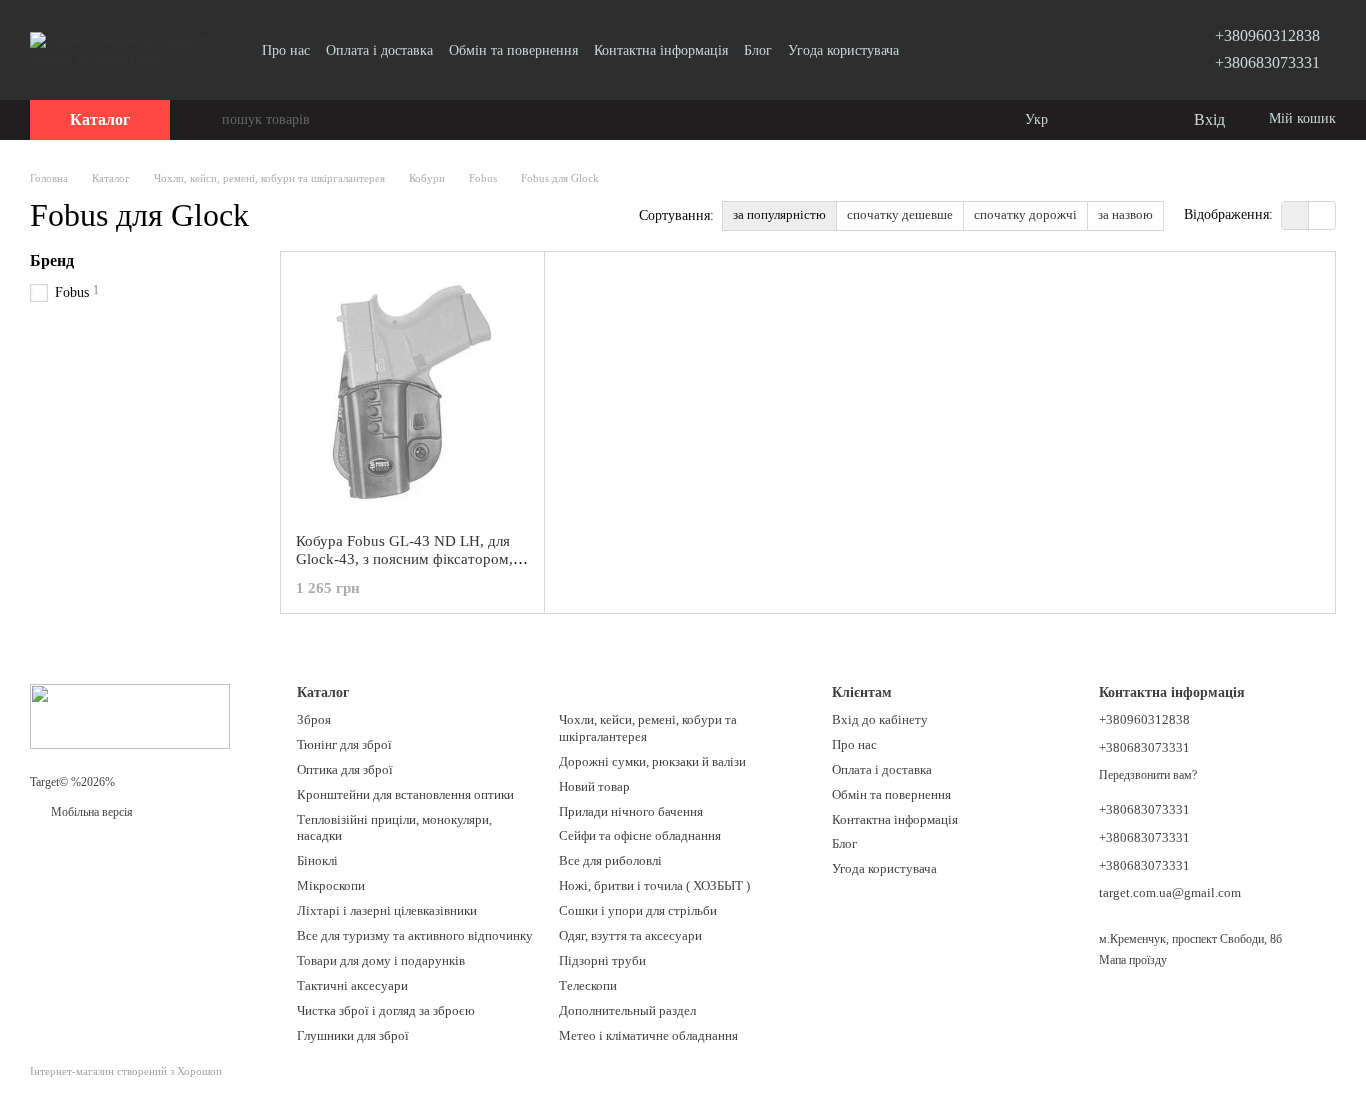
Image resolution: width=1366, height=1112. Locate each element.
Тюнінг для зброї (344, 744)
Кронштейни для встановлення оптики (405, 794)
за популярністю (779, 214)
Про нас (286, 50)
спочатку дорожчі (1025, 214)
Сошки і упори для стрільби (638, 910)
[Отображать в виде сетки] (1295, 215)
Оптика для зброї (345, 769)
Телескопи (588, 985)
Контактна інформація (661, 50)
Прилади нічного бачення (631, 811)
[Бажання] (1136, 120)
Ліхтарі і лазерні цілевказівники (387, 910)
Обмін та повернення (513, 50)
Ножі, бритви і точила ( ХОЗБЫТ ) (654, 885)
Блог (758, 50)
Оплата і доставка (379, 50)
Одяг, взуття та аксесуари (630, 935)
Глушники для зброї (353, 1035)
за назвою (1125, 214)
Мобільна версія (90, 812)
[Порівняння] (1096, 120)
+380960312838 (1267, 35)
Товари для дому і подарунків (381, 960)
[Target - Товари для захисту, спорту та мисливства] (130, 715)
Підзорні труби (602, 960)
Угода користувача (843, 50)
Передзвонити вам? (1148, 775)
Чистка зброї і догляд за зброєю (386, 1010)
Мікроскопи (331, 885)
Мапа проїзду (1133, 960)
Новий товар (594, 786)
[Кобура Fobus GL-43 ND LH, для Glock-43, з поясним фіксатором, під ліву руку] (412, 392)
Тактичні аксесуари (352, 985)
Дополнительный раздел (627, 1010)
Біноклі (317, 860)
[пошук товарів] (206, 120)
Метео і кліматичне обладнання (648, 1035)
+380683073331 (1267, 62)
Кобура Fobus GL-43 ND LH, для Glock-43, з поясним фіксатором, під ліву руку (404, 559)
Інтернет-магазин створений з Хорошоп (126, 1071)
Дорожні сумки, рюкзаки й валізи (652, 761)
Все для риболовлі (610, 860)
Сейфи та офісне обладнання (640, 835)
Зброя (314, 719)
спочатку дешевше (900, 214)
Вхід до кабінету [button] (880, 719)
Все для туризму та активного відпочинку (415, 935)
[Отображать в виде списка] (1322, 215)
